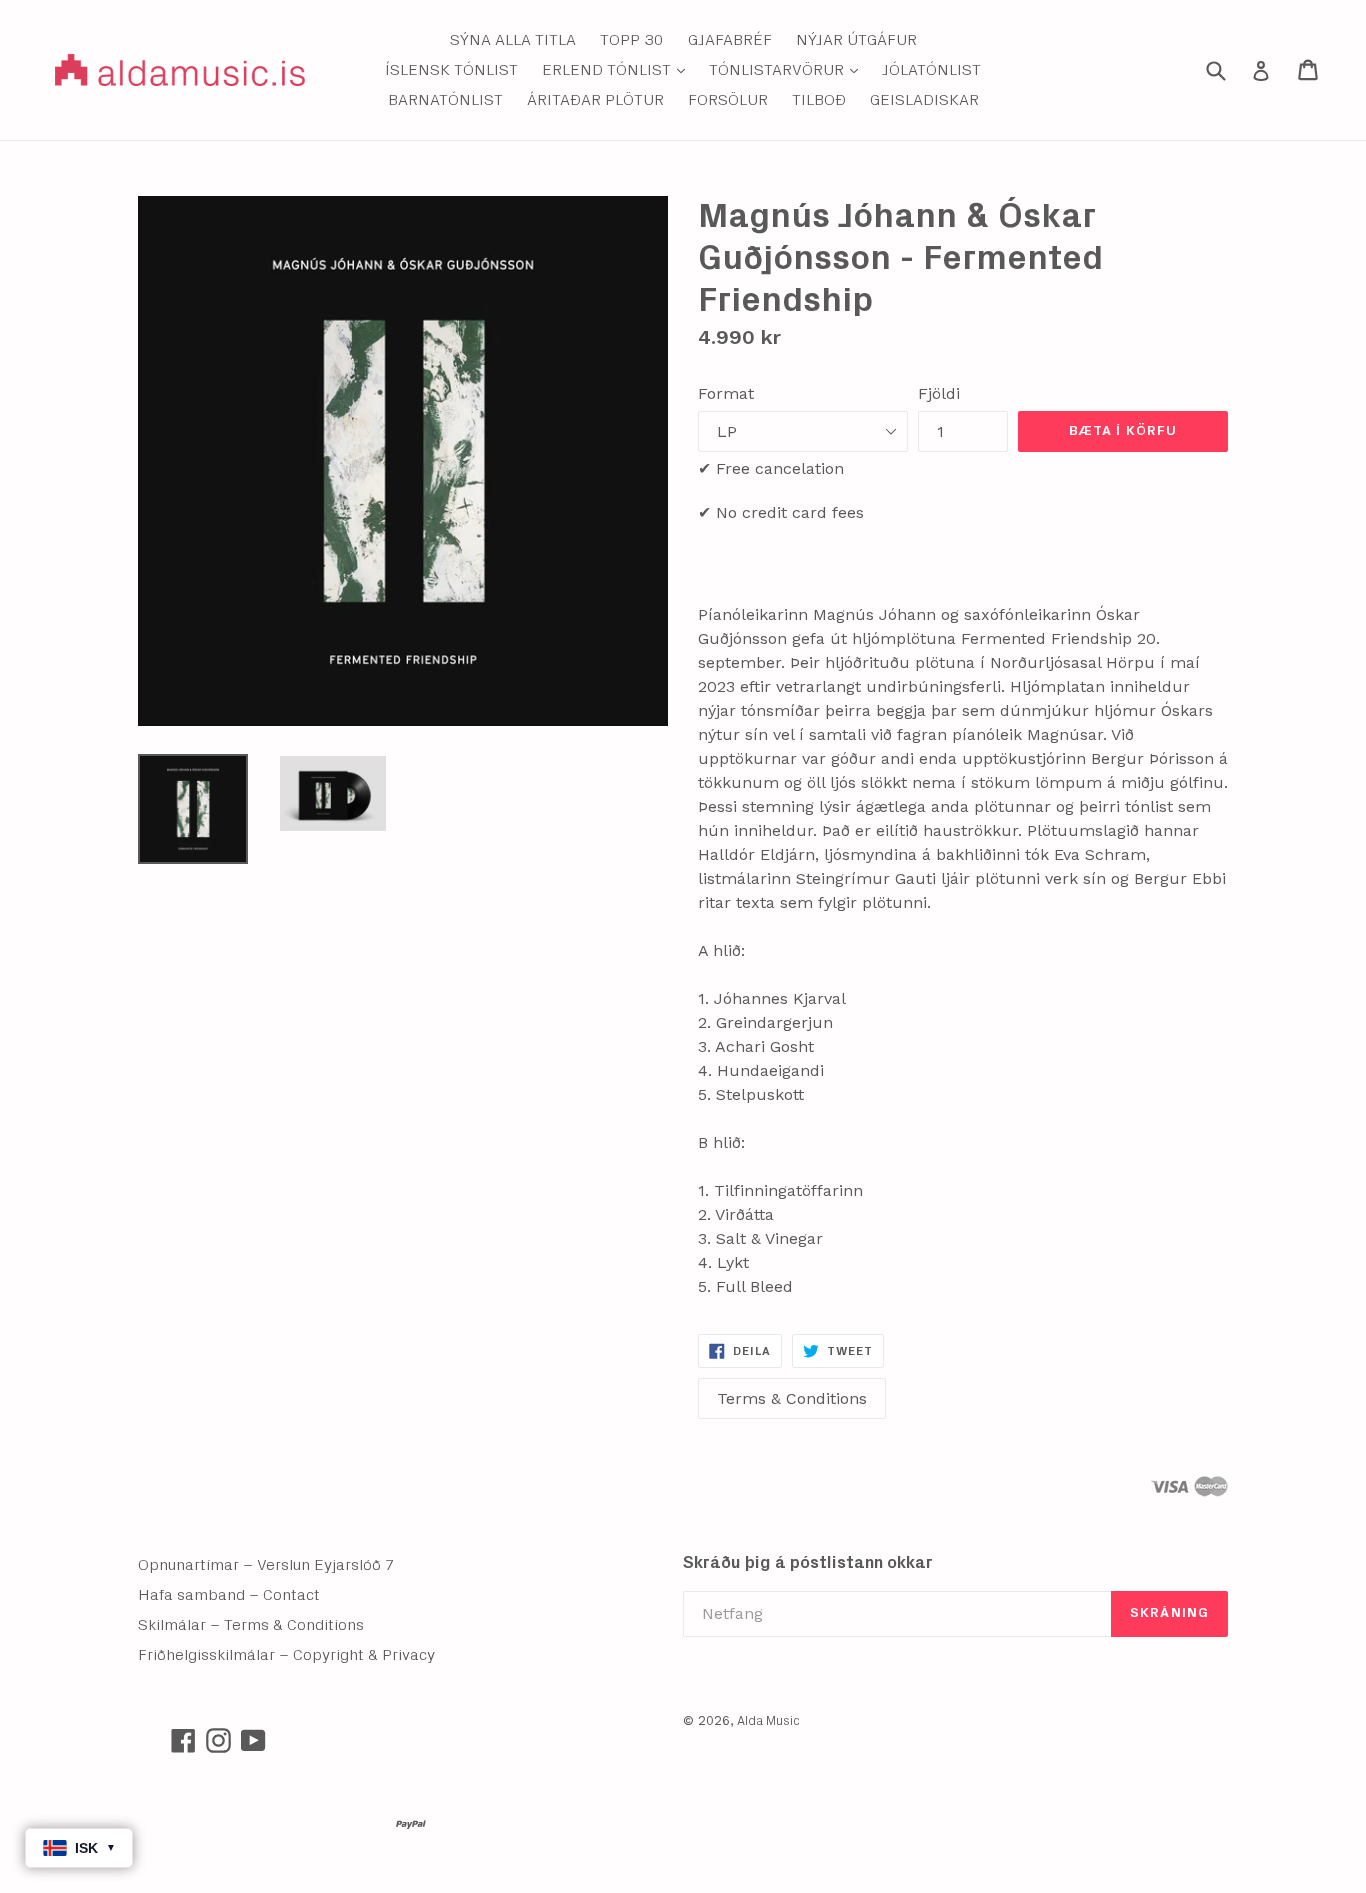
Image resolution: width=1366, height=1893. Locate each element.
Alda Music (768, 1721)
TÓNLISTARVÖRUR (788, 69)
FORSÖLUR (728, 100)
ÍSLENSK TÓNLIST (451, 70)
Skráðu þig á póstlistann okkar (808, 1562)
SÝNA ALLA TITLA (513, 40)
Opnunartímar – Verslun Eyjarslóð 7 (266, 1565)
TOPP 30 (632, 40)
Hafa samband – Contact (229, 1595)
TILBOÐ (819, 100)
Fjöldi (939, 393)
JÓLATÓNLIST (931, 70)
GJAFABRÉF (730, 40)
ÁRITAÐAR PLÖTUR (595, 100)
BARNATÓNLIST (445, 100)
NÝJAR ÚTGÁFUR (856, 40)
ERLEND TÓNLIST (618, 69)
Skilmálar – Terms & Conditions (251, 1625)
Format (726, 393)
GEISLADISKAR (924, 100)
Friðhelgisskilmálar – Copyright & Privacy (286, 1655)
